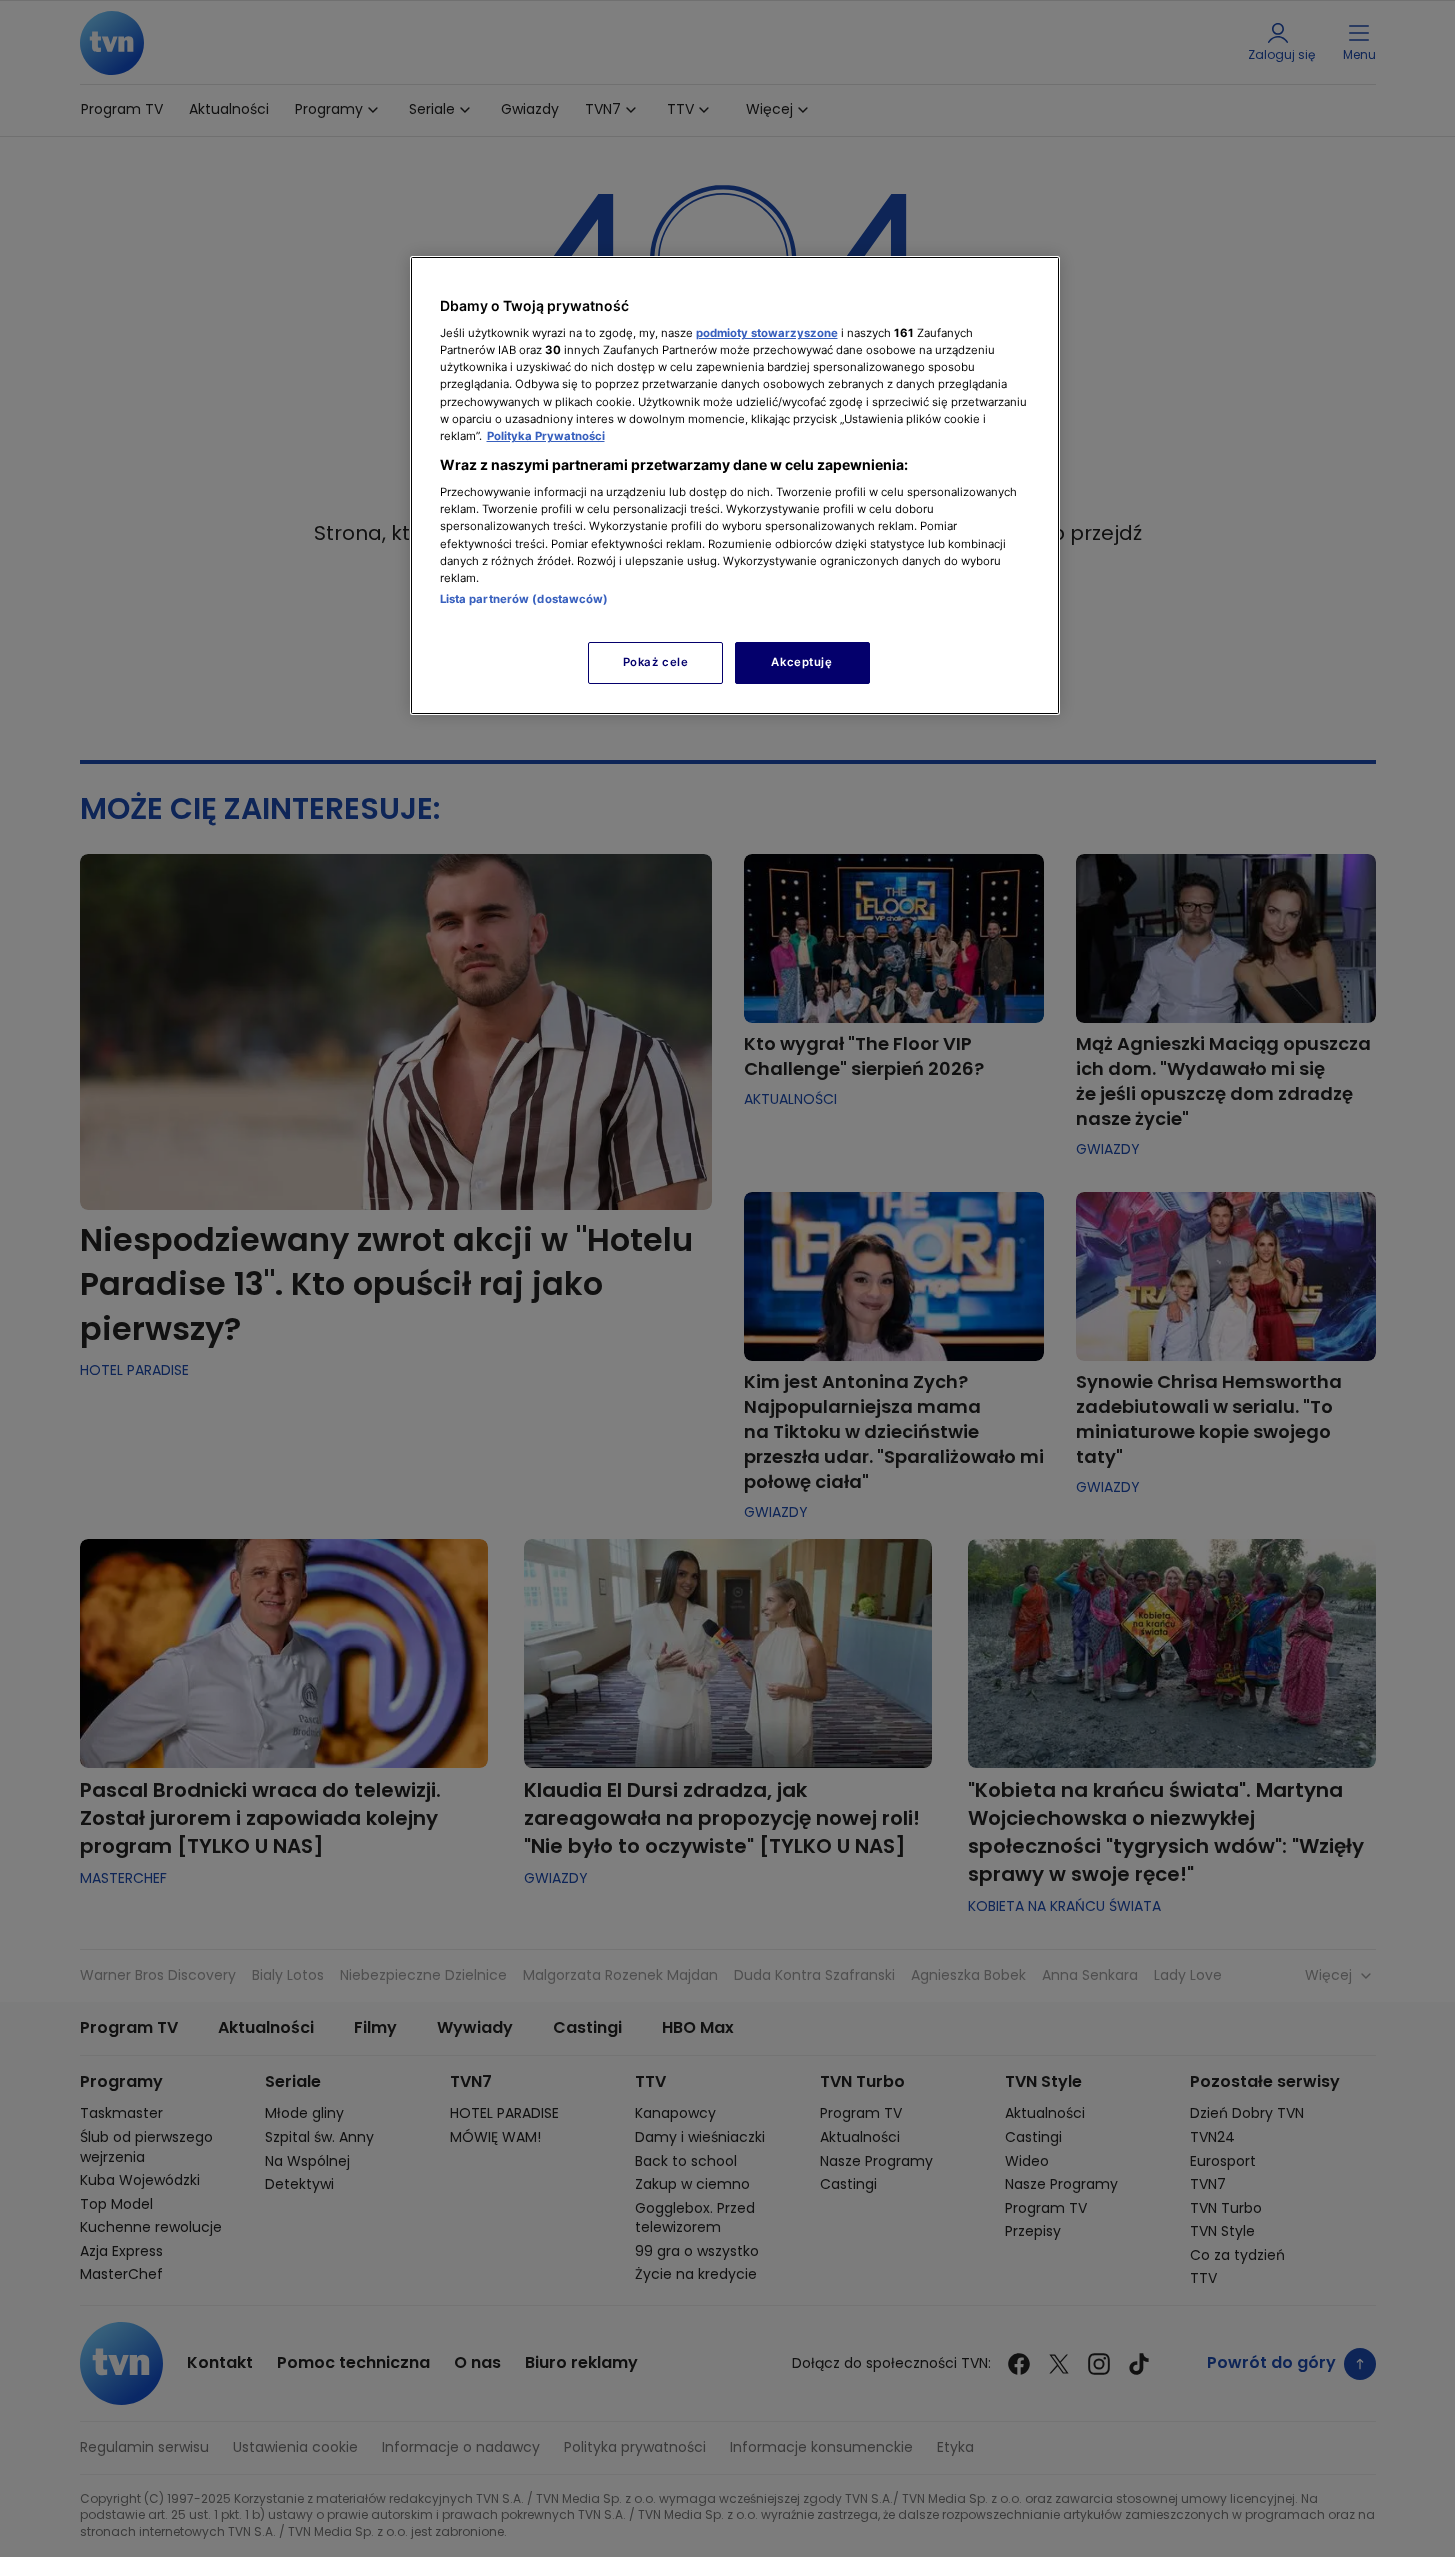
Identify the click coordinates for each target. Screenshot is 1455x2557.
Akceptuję (801, 662)
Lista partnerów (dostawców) (524, 599)
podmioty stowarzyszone (767, 333)
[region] (735, 485)
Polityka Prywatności (546, 436)
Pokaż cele (656, 662)
